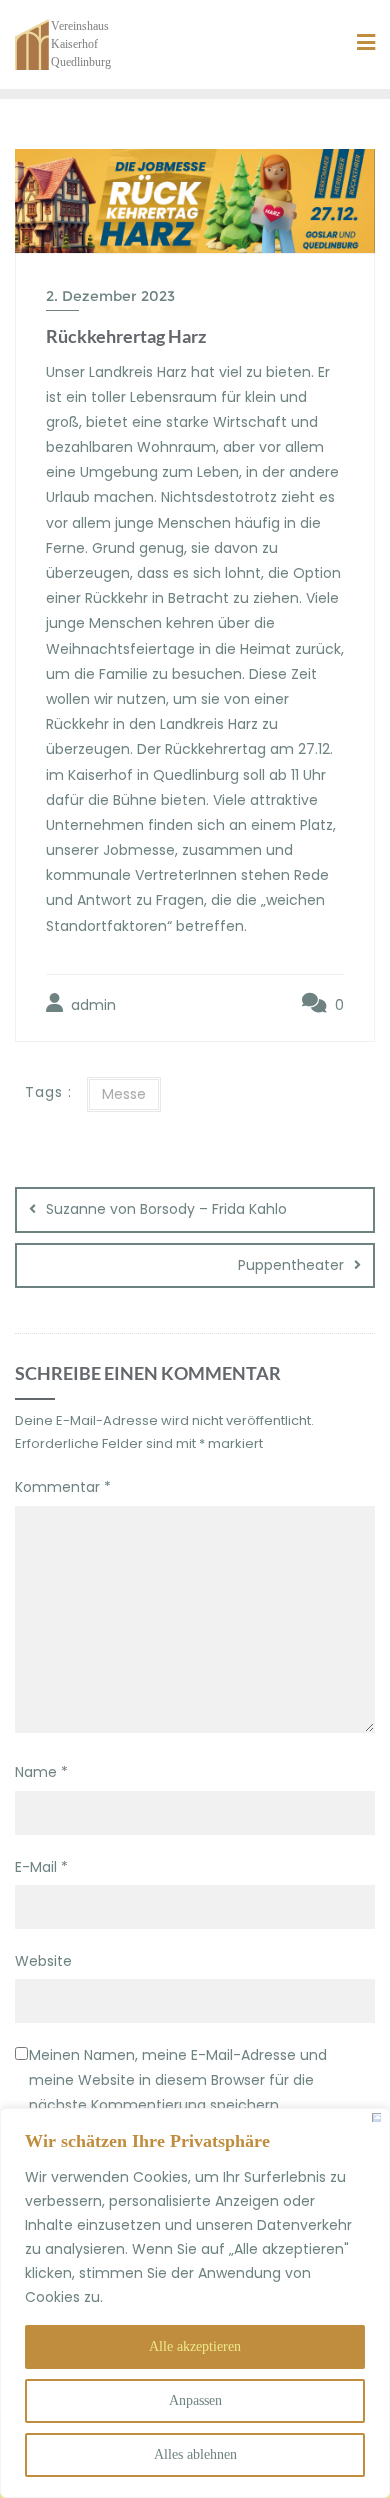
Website (43, 1961)
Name (41, 1772)
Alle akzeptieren (195, 2346)
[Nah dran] (376, 2117)
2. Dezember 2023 (110, 296)
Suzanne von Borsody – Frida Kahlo (166, 1209)
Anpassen (195, 2400)
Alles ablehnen (195, 2454)
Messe (124, 1094)
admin (91, 1005)
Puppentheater (291, 1265)
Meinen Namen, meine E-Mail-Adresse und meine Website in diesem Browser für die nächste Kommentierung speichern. (178, 2080)
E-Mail (41, 1867)
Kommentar (63, 1487)
